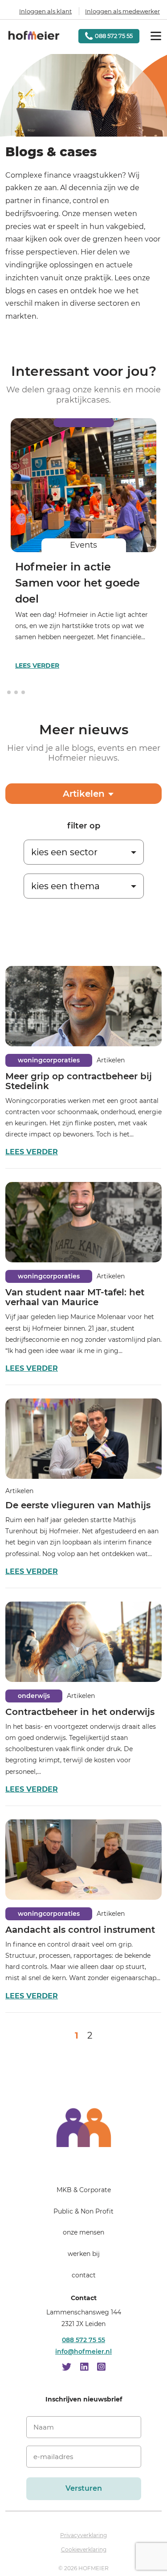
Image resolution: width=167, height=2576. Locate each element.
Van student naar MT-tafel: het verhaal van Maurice (75, 1297)
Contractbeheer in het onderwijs (80, 1712)
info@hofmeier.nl (83, 2351)
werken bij (84, 2254)
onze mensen (83, 2232)
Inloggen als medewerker (122, 11)
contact (84, 2275)
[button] (9, 692)
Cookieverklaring (84, 2549)
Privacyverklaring (83, 2535)
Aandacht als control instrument (80, 1930)
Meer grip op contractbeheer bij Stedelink (79, 1081)
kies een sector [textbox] (64, 852)
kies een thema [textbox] (65, 886)
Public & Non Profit (83, 2211)
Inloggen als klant (45, 11)
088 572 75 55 (83, 2340)
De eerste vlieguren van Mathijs (78, 1505)
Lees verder (37, 666)
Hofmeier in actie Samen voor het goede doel (77, 583)
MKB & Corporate (84, 2190)
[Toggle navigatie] (156, 36)
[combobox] (84, 846)
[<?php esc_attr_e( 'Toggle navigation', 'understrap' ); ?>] (84, 2165)
